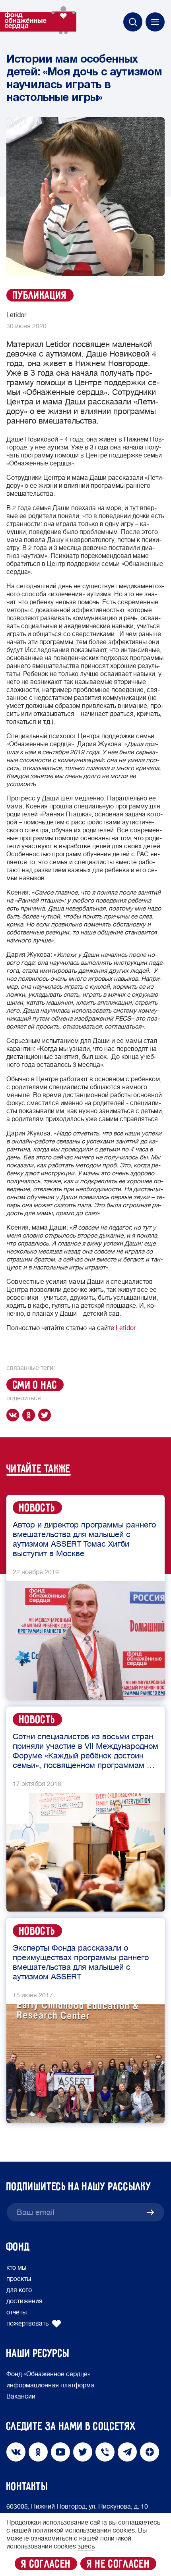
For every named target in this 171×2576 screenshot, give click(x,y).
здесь (86, 2546)
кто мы (16, 2268)
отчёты (17, 2312)
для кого (19, 2290)
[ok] (30, 1415)
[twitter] (46, 1415)
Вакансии (21, 2397)
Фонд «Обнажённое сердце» (48, 2374)
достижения (24, 2301)
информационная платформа (50, 2385)
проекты (19, 2279)
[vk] (14, 1415)
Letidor (126, 1328)
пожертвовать (27, 2324)
